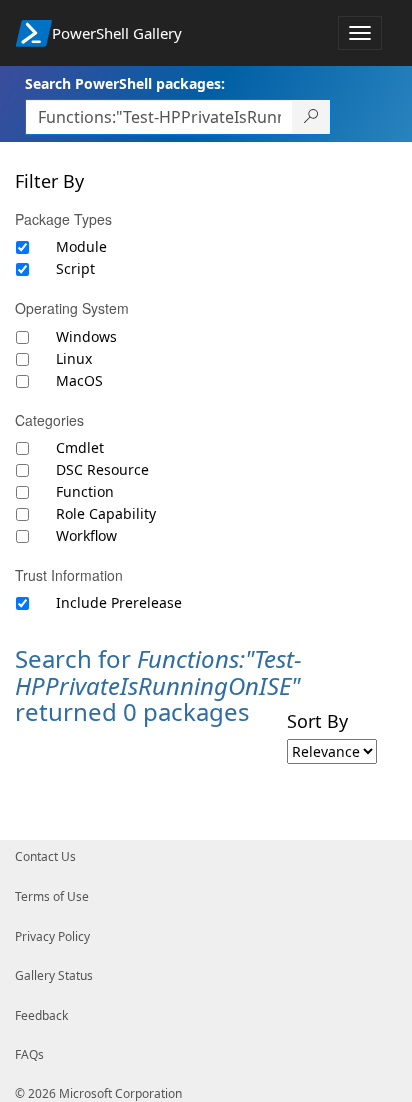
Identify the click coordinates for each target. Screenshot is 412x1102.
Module (81, 246)
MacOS (79, 380)
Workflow (86, 535)
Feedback (41, 1015)
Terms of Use (52, 896)
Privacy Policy (52, 936)
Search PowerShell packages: (125, 83)
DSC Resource (102, 469)
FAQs (29, 1054)
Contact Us (45, 856)
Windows (86, 336)
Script (75, 268)
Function (85, 491)
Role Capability (106, 513)
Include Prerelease (119, 602)
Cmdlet (80, 447)
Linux (74, 358)
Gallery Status (54, 975)
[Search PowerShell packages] (311, 117)
